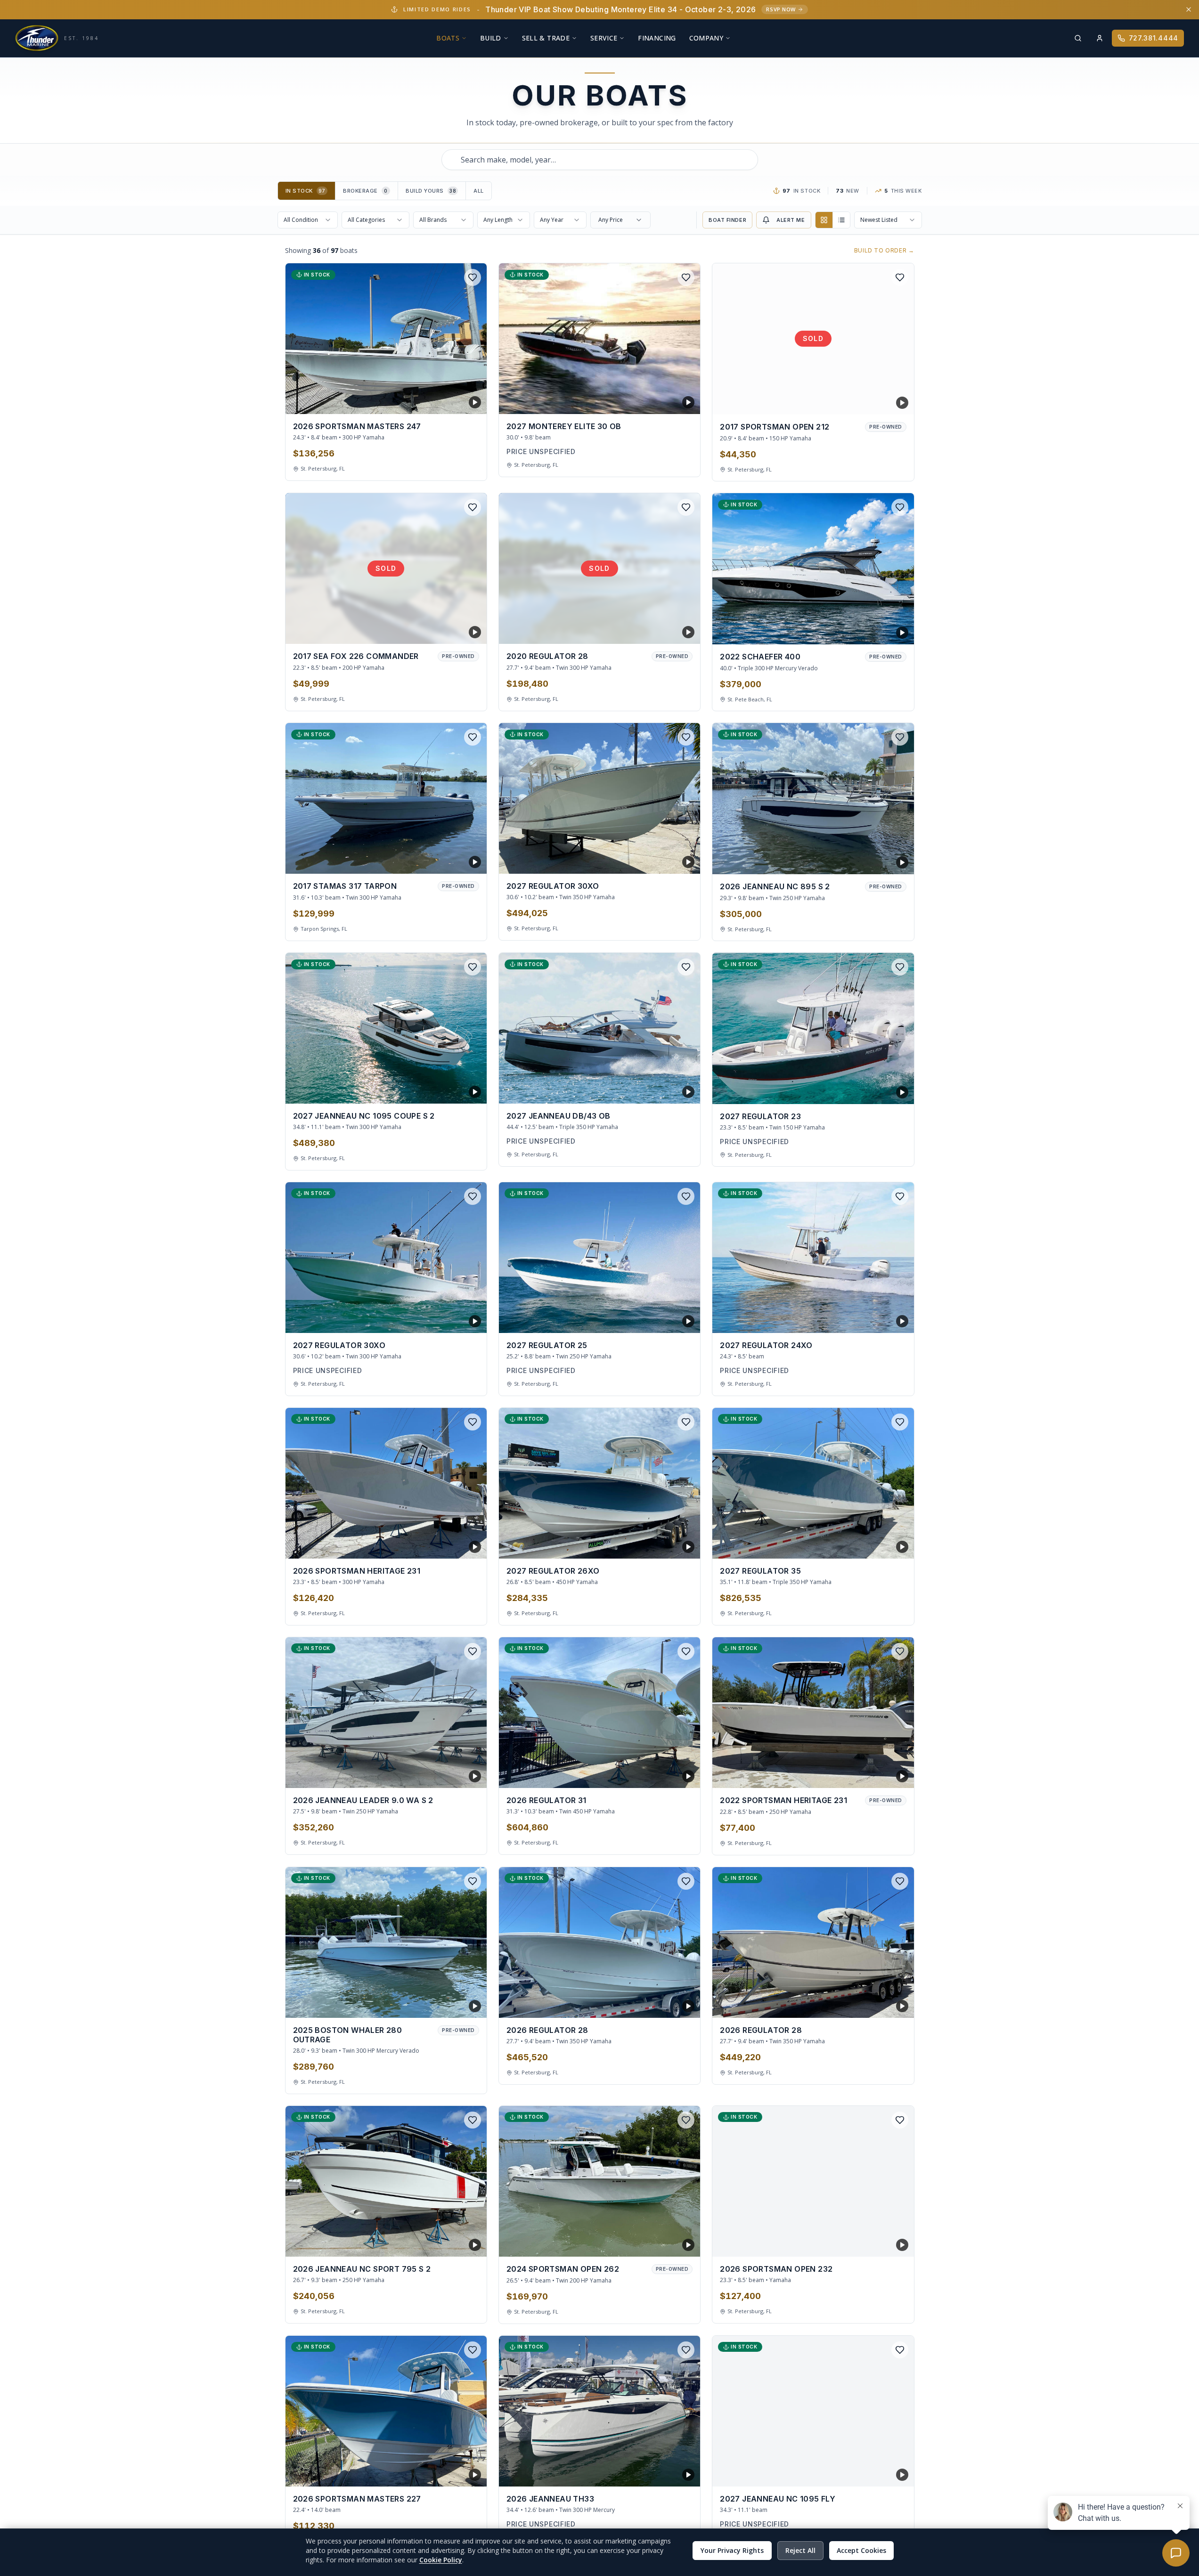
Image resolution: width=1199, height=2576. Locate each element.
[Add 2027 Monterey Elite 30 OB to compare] (669, 400)
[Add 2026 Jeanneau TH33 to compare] (669, 2472)
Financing (657, 38)
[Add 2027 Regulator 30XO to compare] (669, 860)
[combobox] (600, 160)
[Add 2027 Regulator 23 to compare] (883, 1090)
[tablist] (385, 191)
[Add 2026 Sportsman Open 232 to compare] (883, 2243)
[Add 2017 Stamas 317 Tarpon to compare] (456, 860)
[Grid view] (824, 220)
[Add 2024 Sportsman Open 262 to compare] (669, 2243)
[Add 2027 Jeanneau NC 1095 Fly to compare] (883, 2472)
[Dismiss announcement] (1189, 9)
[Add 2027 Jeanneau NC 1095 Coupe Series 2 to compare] (456, 1089)
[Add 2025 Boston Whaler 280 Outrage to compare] (456, 2004)
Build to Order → (884, 250)
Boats (448, 38)
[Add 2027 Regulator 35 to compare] (883, 1544)
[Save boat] (473, 277)
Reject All (800, 2550)
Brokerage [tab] (365, 191)
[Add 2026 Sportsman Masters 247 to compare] (456, 400)
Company (706, 38)
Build (491, 38)
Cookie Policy (441, 2560)
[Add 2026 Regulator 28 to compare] (669, 2004)
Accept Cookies (861, 2550)
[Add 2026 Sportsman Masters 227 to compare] (456, 2472)
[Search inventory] (1078, 38)
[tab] (307, 191)
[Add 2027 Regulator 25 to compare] (669, 1319)
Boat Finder (727, 220)
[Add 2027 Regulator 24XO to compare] (883, 1319)
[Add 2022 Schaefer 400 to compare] (883, 630)
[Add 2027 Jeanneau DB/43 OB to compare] (669, 1089)
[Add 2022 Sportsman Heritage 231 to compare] (883, 1774)
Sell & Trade (546, 38)
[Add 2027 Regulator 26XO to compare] (669, 1544)
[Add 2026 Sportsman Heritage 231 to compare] (456, 1544)
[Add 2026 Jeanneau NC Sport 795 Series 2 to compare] (456, 2243)
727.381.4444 (1154, 38)
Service (604, 38)
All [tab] (479, 191)
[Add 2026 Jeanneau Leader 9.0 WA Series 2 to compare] (456, 1774)
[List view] (841, 220)
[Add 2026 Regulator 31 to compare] (669, 1774)
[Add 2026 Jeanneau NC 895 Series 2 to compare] (883, 860)
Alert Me (791, 220)
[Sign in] (1100, 38)
